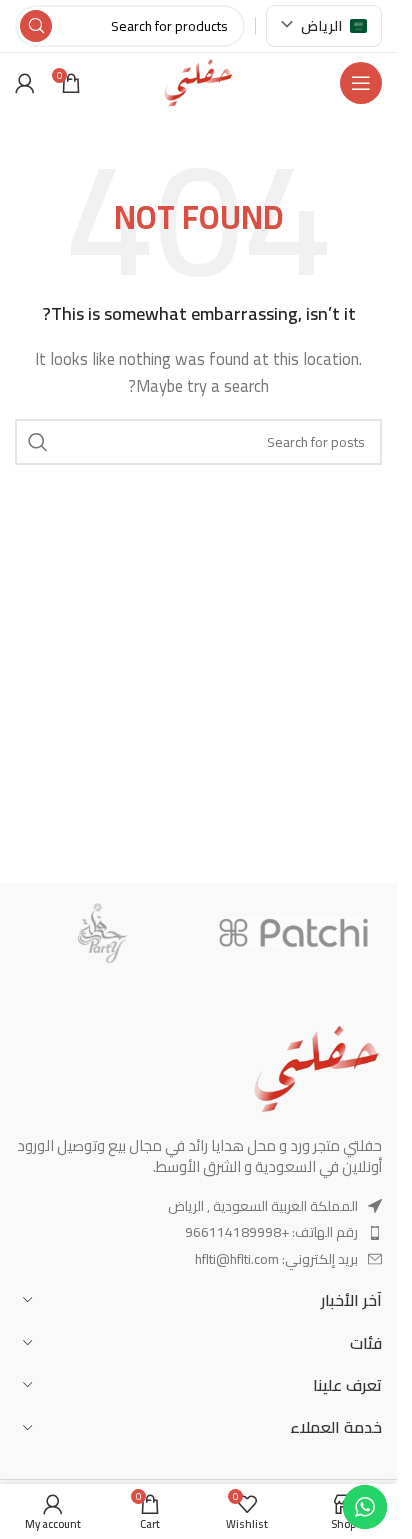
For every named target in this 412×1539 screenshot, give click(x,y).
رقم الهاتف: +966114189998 (271, 1232)
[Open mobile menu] (361, 83)
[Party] (103, 933)
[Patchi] (294, 933)
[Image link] (317, 1066)
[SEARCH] (36, 26)
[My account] (25, 83)
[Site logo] (198, 81)
